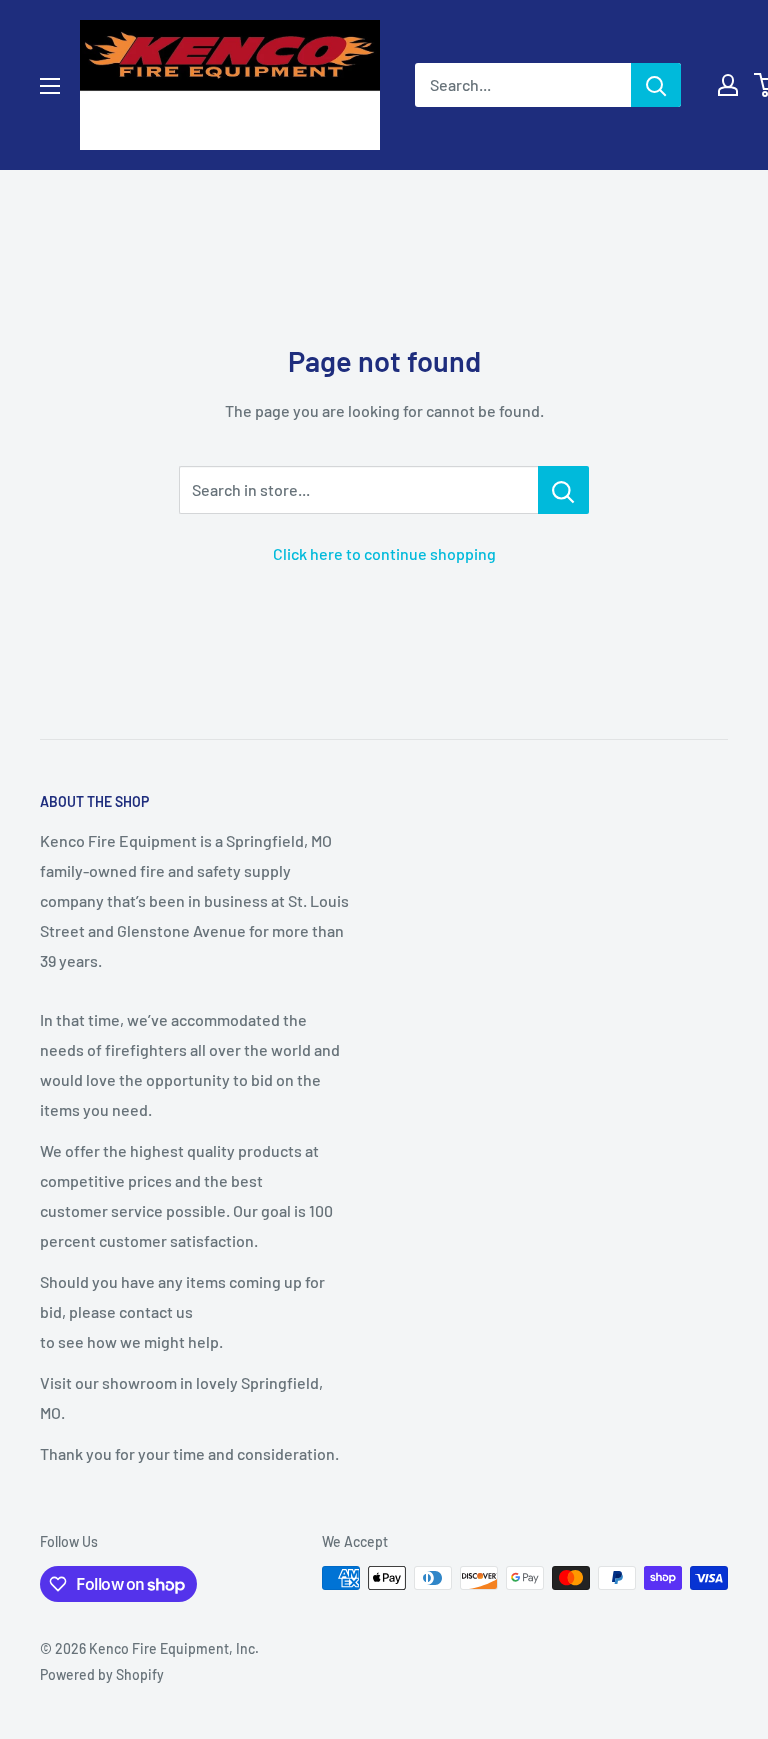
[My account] (728, 85)
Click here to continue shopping (384, 553)
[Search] (656, 85)
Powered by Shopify (102, 1674)
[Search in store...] (563, 490)
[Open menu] (50, 86)
